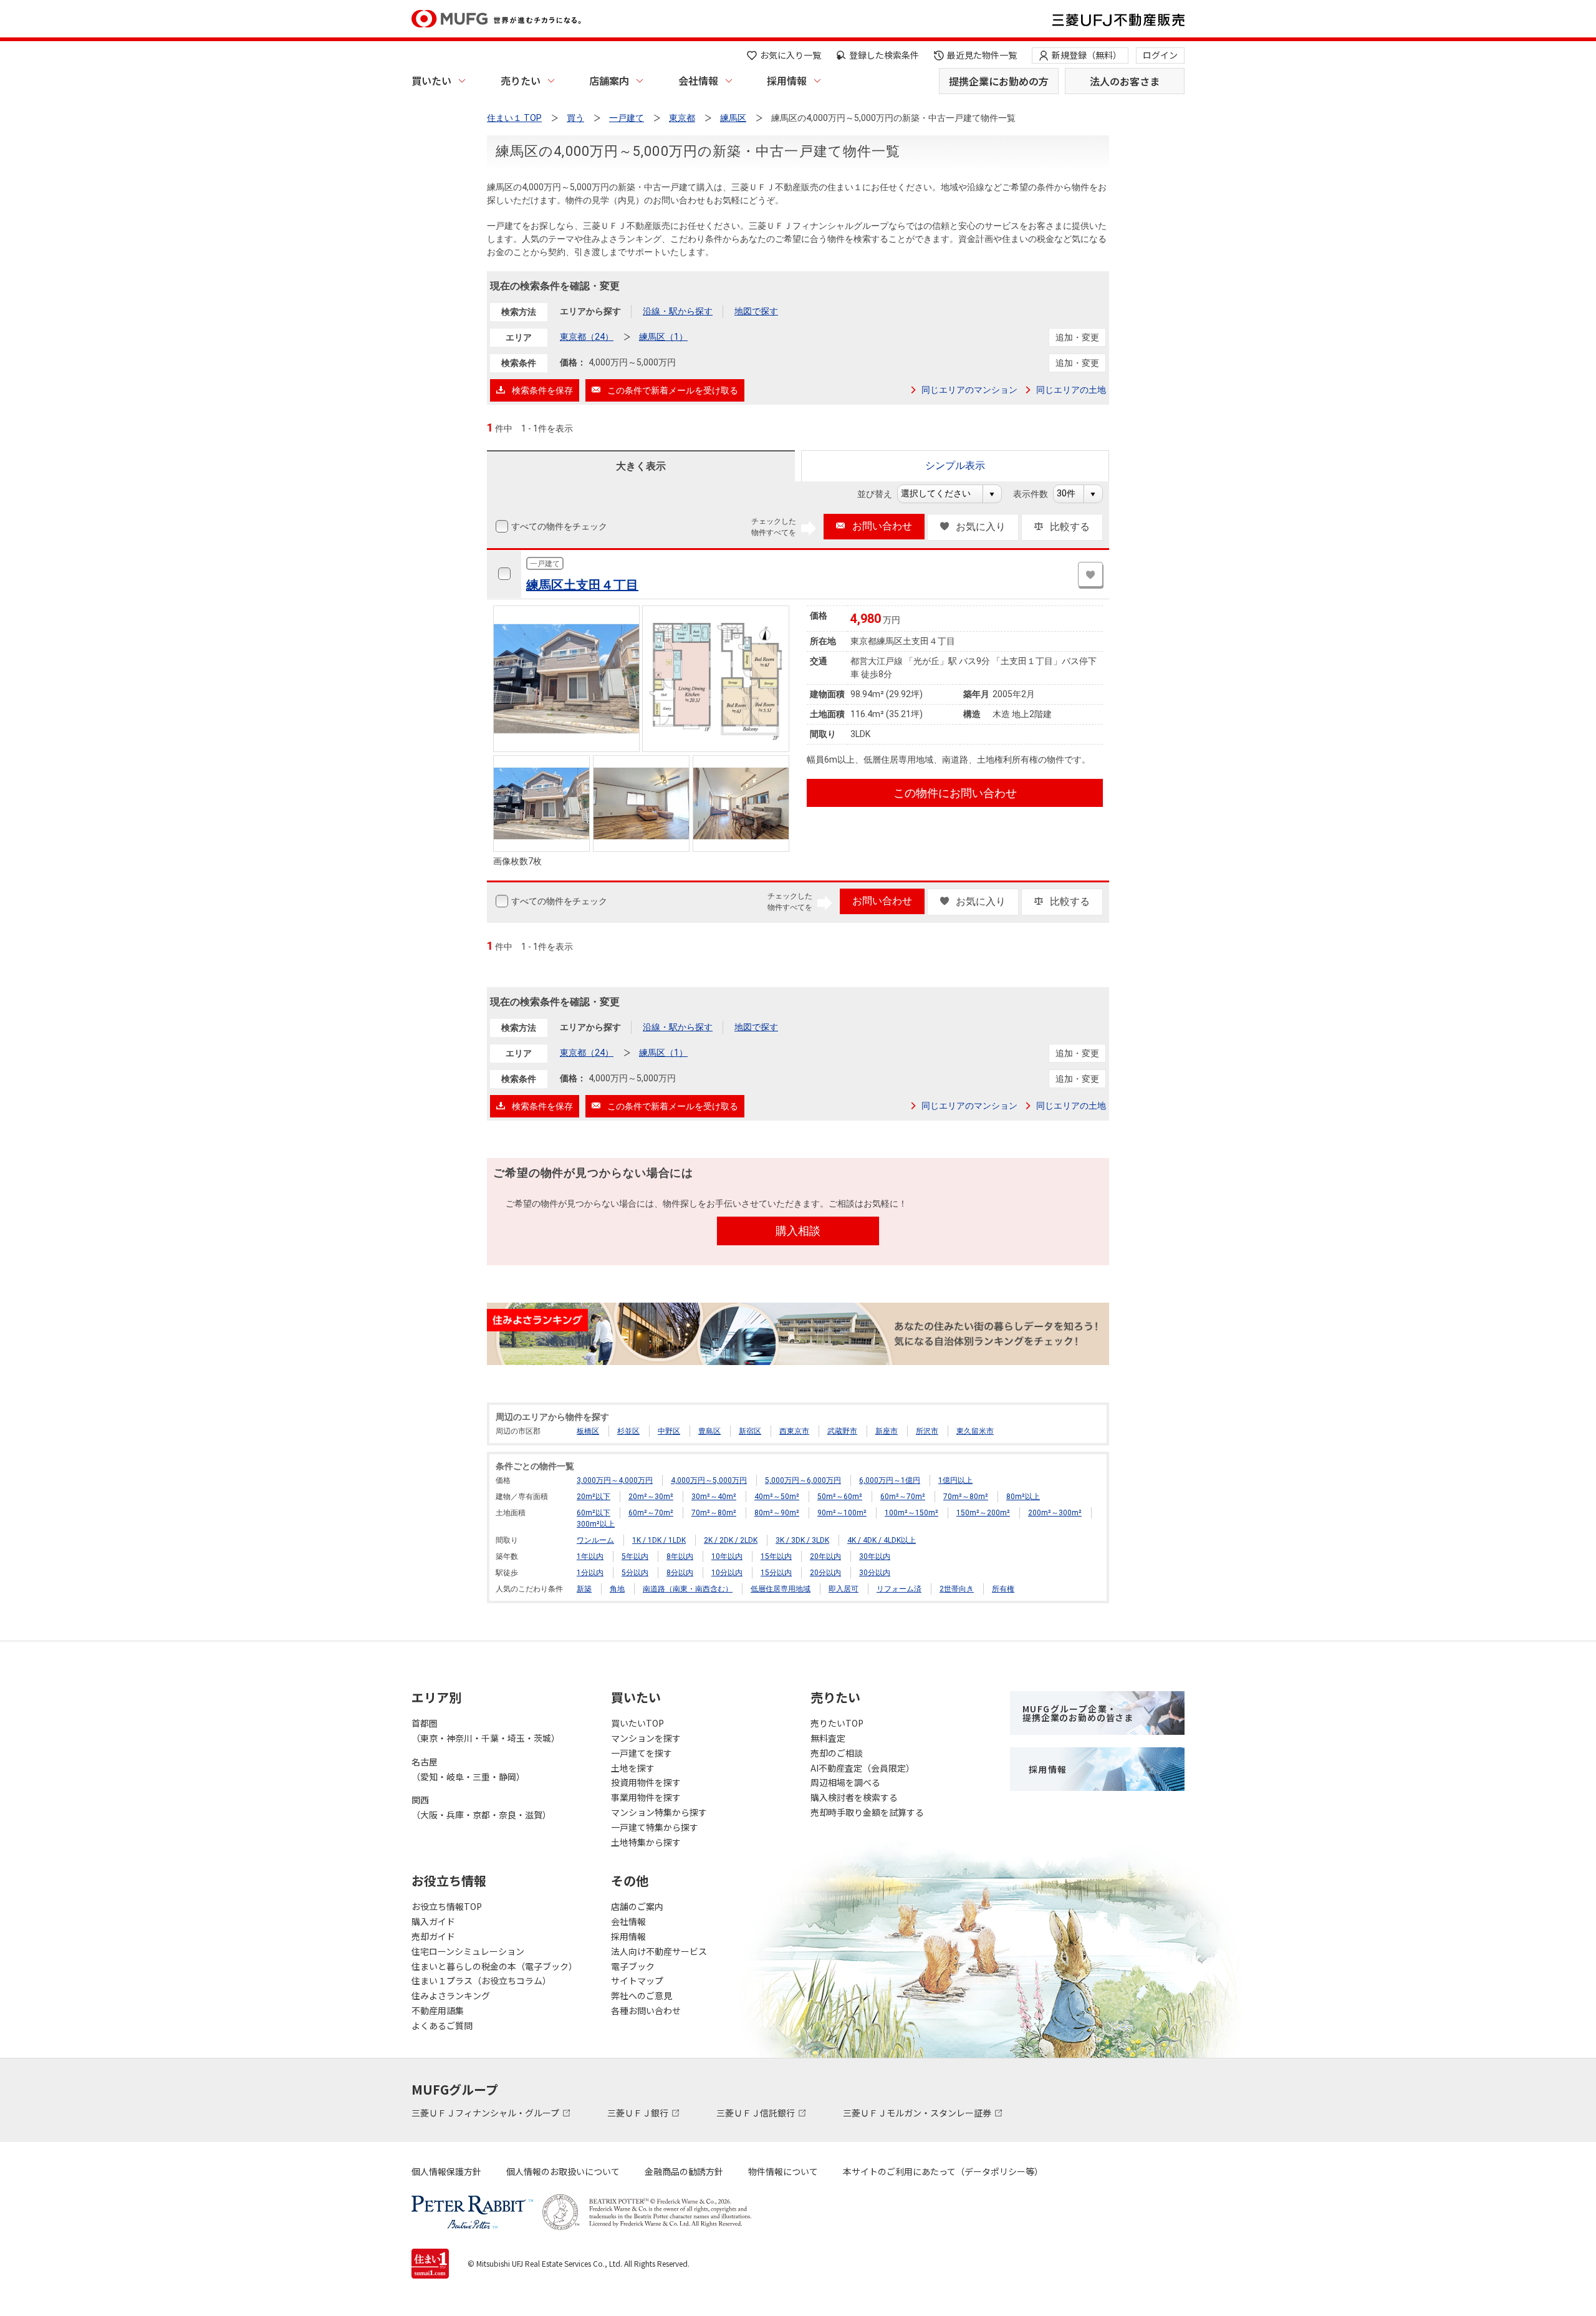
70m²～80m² (966, 1497)
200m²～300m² (1055, 1513)
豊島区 (709, 1431)
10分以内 (727, 1573)
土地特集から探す (646, 1842)
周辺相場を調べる (845, 1782)
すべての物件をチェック (559, 526)
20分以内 (825, 1573)
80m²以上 (1023, 1497)
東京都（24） (587, 337)
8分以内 (680, 1573)
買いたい (431, 80)
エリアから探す (590, 311)
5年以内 (635, 1556)
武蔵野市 (842, 1431)
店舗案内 (609, 80)
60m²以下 (594, 1513)
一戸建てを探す (642, 1753)
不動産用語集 (438, 2010)
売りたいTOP (837, 1723)
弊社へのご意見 (642, 1995)
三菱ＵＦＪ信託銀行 (757, 2113)
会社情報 (698, 80)
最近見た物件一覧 (982, 55)
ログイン (1160, 55)
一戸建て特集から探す (655, 1827)
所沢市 (927, 1431)
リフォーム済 (899, 1589)
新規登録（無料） (1087, 55)
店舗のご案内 (637, 1906)
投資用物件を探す (646, 1782)
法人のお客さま (1125, 81)
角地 (617, 1589)
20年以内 (825, 1556)
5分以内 (635, 1573)
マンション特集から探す (659, 1812)
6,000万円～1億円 (890, 1480)
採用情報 (787, 80)
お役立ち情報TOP (447, 1906)
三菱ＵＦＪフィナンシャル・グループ (486, 2113)
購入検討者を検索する (854, 1797)
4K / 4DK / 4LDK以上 (882, 1540)
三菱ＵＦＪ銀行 (639, 2113)
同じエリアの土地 (1071, 390)
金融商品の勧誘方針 (684, 2171)
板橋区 (588, 1431)
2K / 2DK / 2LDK (731, 1540)
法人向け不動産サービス (659, 1951)
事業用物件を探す (646, 1797)
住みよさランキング (451, 1995)
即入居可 (844, 1589)
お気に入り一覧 (791, 55)
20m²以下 (594, 1497)
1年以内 (590, 1556)
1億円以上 (955, 1480)
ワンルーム (595, 1540)
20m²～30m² (651, 1497)
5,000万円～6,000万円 (803, 1480)
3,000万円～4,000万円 (615, 1480)
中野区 (669, 1431)
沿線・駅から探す (678, 311)
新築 (584, 1589)
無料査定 (828, 1738)
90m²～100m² (842, 1513)
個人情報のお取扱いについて (563, 2171)
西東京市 (794, 1431)
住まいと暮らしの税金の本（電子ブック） (494, 1966)
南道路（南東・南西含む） (688, 1589)
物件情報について (783, 2171)
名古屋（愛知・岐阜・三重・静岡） (468, 1769)
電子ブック (633, 1966)
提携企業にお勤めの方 (999, 81)
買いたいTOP (637, 1723)
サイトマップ (637, 1981)
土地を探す (633, 1768)
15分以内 (776, 1573)
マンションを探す (646, 1738)
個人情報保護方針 (446, 2171)
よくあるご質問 (442, 2025)
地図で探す (756, 311)
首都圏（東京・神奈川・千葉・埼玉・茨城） (486, 1730)
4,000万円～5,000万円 (709, 1480)
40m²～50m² (777, 1497)
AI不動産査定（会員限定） (863, 1768)
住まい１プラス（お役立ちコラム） (481, 1981)
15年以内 (776, 1556)
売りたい (521, 80)
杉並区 (628, 1431)
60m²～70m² (903, 1497)
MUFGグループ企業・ (1078, 1713)
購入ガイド (433, 1921)
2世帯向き (957, 1589)
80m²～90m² (777, 1513)
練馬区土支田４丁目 (582, 585)
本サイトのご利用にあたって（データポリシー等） (943, 2171)
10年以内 (727, 1556)
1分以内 (590, 1573)
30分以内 (875, 1573)
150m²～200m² (983, 1513)
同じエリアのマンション (969, 390)
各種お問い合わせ (646, 2010)
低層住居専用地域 (781, 1589)
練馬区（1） (663, 337)
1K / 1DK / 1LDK (659, 1540)
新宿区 (750, 1431)
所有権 (1003, 1589)
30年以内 (875, 1556)
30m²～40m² (714, 1497)
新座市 (887, 1431)
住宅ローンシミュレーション (468, 1951)
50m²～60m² (840, 1497)
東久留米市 (975, 1431)
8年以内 (680, 1556)
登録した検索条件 (884, 55)
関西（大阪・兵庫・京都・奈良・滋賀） (481, 1807)
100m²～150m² (911, 1513)
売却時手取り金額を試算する (867, 1812)
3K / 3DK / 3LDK (802, 1540)
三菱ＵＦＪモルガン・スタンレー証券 (918, 2113)
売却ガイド (433, 1936)
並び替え (881, 494)
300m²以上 (596, 1524)
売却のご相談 (837, 1753)
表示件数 (1037, 494)
